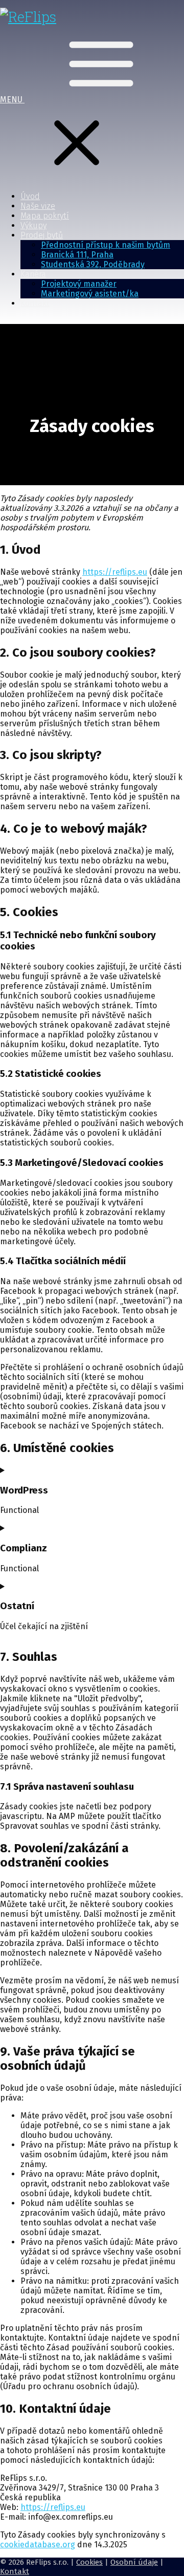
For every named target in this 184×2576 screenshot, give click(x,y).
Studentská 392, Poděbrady (93, 264)
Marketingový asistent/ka (90, 294)
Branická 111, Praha (77, 255)
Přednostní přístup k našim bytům (106, 245)
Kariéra (33, 274)
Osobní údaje (134, 2562)
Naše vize (38, 206)
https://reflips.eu (115, 572)
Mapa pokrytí (45, 216)
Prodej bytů (42, 235)
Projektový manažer (79, 284)
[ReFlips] (28, 17)
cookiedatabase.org (38, 2545)
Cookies (89, 2562)
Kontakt (35, 303)
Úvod (30, 196)
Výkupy (33, 225)
